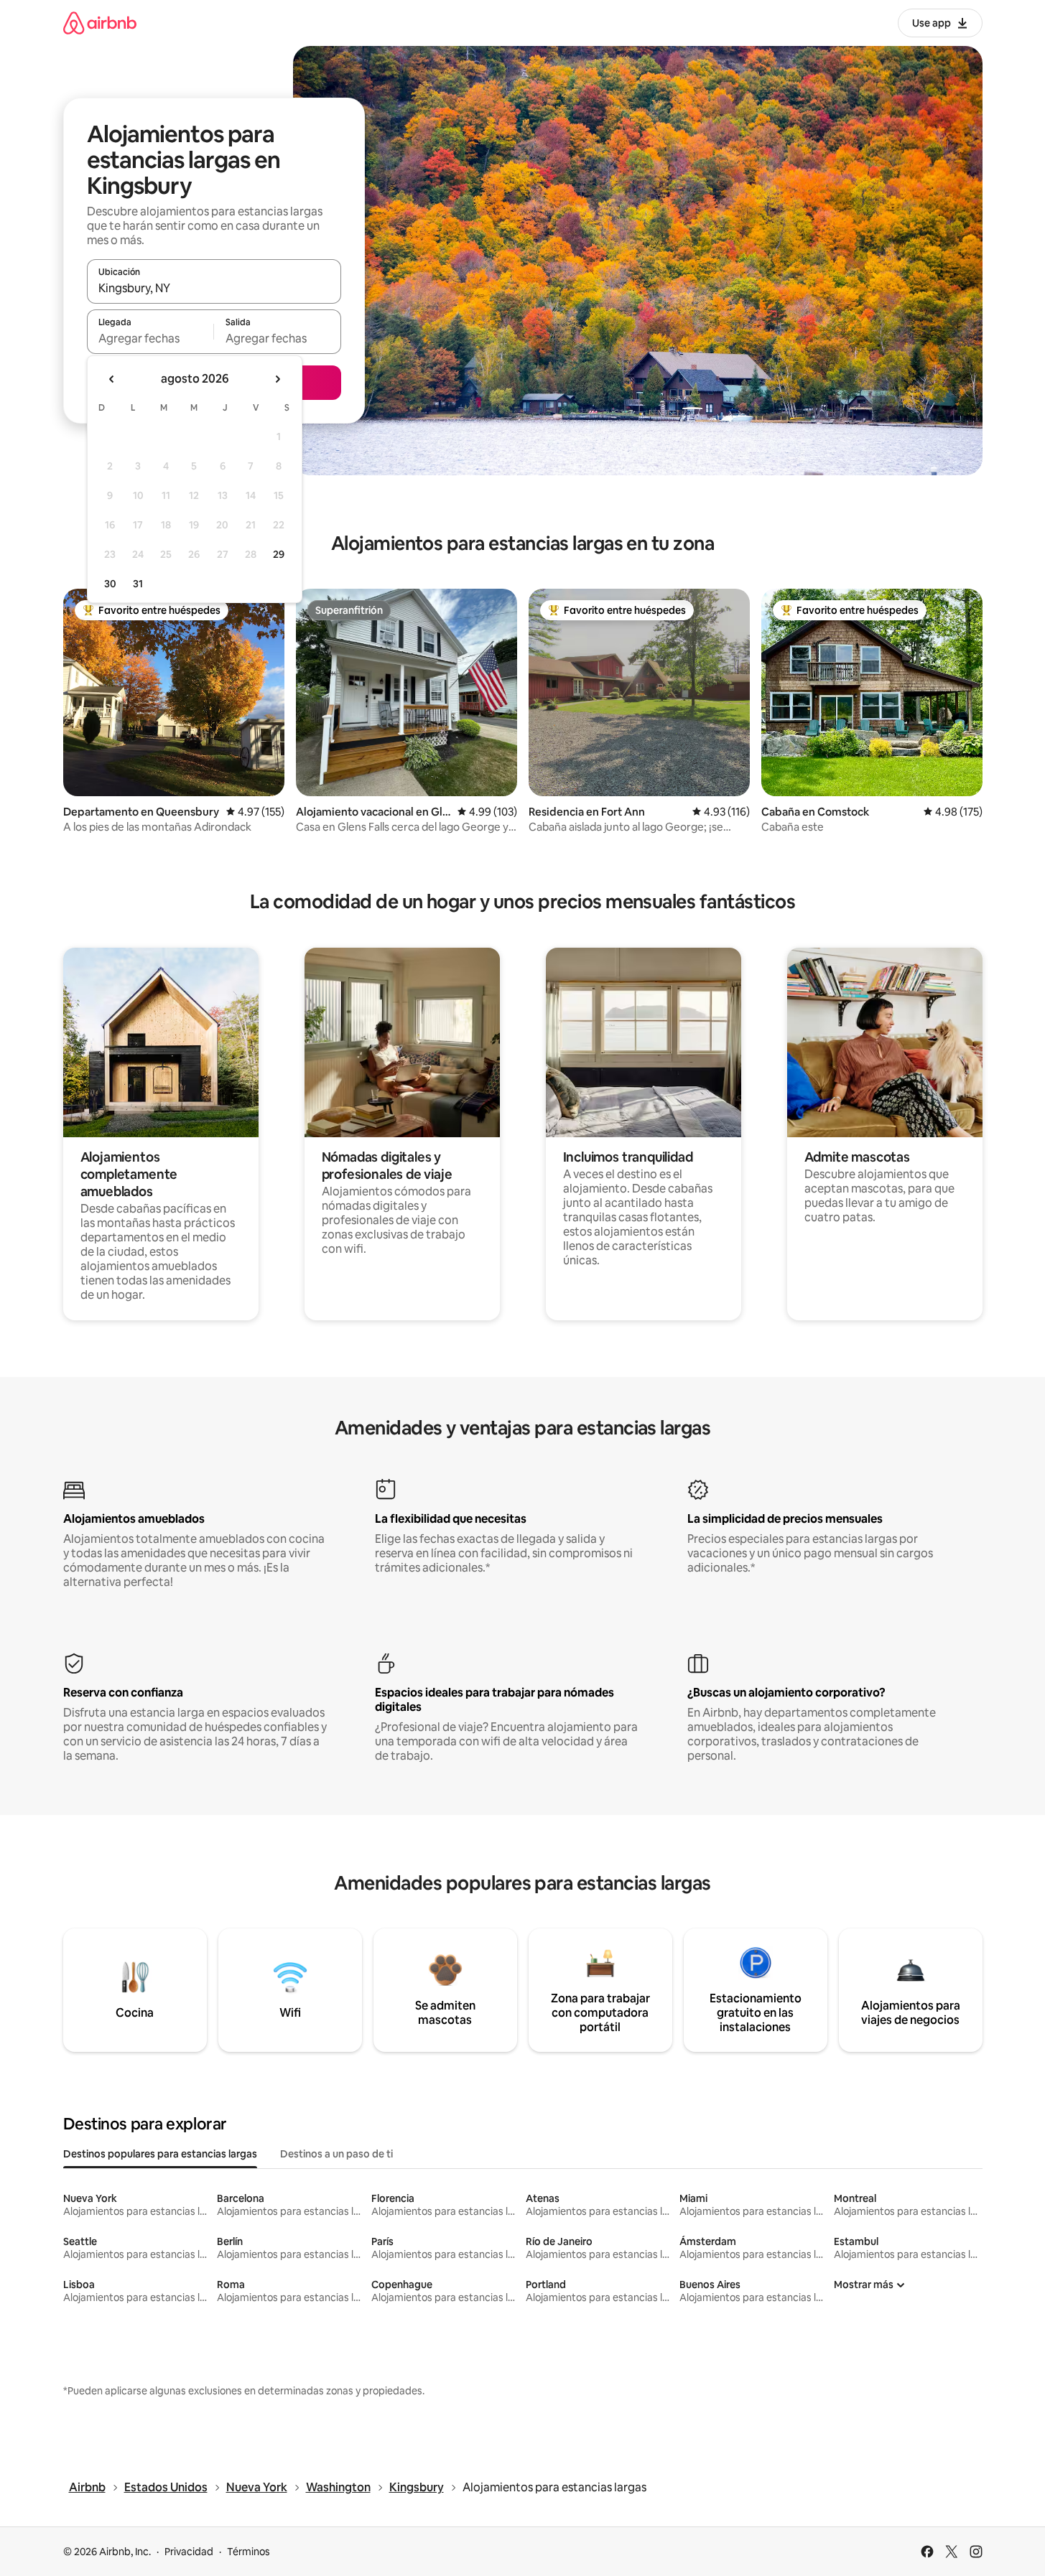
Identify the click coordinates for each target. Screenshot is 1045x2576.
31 (138, 584)
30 (110, 584)
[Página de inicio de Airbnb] (100, 23)
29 (279, 554)
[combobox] (214, 288)
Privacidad (189, 2552)
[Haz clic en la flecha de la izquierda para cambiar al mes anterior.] (112, 379)
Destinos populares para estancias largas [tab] (160, 2154)
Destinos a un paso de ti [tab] (336, 2154)
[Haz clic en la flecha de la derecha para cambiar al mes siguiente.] (277, 379)
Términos (249, 2552)
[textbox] (150, 338)
